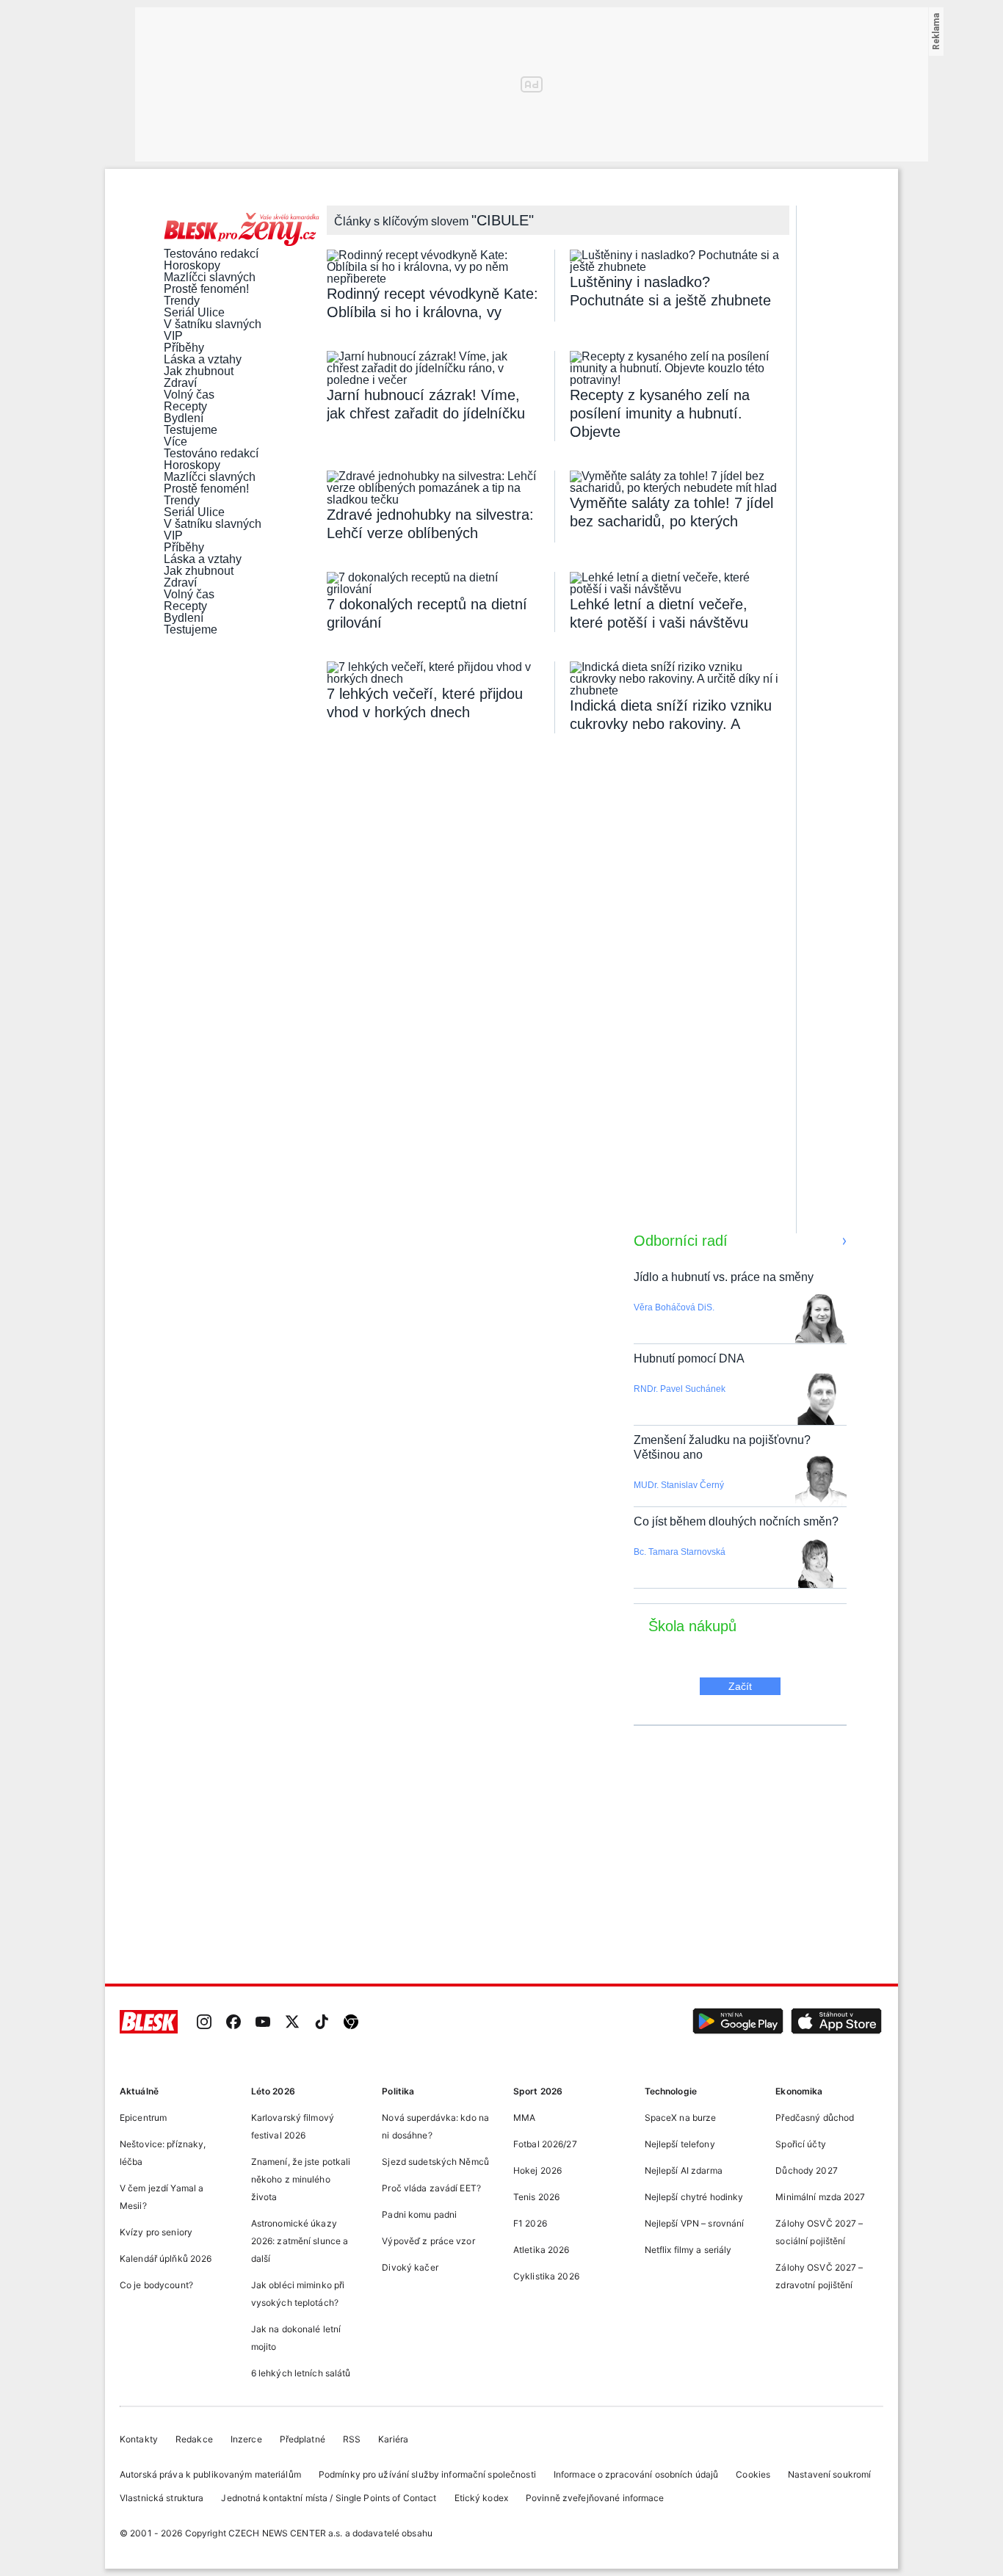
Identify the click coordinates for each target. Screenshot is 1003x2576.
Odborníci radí (681, 1241)
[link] (204, 2023)
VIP (173, 336)
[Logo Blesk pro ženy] (242, 231)
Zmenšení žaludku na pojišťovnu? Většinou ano (722, 1447)
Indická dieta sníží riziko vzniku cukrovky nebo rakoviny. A (671, 715)
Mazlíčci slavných (210, 277)
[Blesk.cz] (149, 2023)
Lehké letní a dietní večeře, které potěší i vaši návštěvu (659, 613)
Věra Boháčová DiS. (674, 1307)
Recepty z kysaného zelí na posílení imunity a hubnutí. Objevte (660, 413)
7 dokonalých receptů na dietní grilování (427, 613)
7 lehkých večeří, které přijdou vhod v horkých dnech (425, 703)
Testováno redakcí (211, 254)
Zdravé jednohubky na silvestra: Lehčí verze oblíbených (430, 524)
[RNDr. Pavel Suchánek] (821, 1401)
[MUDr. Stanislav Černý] (821, 1483)
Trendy (182, 301)
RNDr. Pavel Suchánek (680, 1389)
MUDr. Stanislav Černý (679, 1485)
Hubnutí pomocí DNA (689, 1358)
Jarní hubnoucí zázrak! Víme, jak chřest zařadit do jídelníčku (426, 404)
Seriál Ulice (194, 313)
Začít (740, 1686)
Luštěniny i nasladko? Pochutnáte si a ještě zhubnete (670, 291)
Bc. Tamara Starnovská (680, 1552)
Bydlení (184, 418)
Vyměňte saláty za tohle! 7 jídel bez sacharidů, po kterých (671, 512)
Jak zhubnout (199, 371)
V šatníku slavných (213, 324)
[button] (738, 2023)
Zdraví (180, 383)
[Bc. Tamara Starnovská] (816, 1564)
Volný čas (189, 395)
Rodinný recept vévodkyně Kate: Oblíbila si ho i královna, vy (432, 303)
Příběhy (184, 348)
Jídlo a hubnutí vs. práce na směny (724, 1277)
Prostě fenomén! (206, 289)
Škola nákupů (692, 1626)
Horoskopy (192, 266)
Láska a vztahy (203, 360)
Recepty (185, 407)
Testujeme (191, 430)
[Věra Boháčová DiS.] (820, 1320)
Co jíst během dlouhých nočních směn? (736, 1521)
